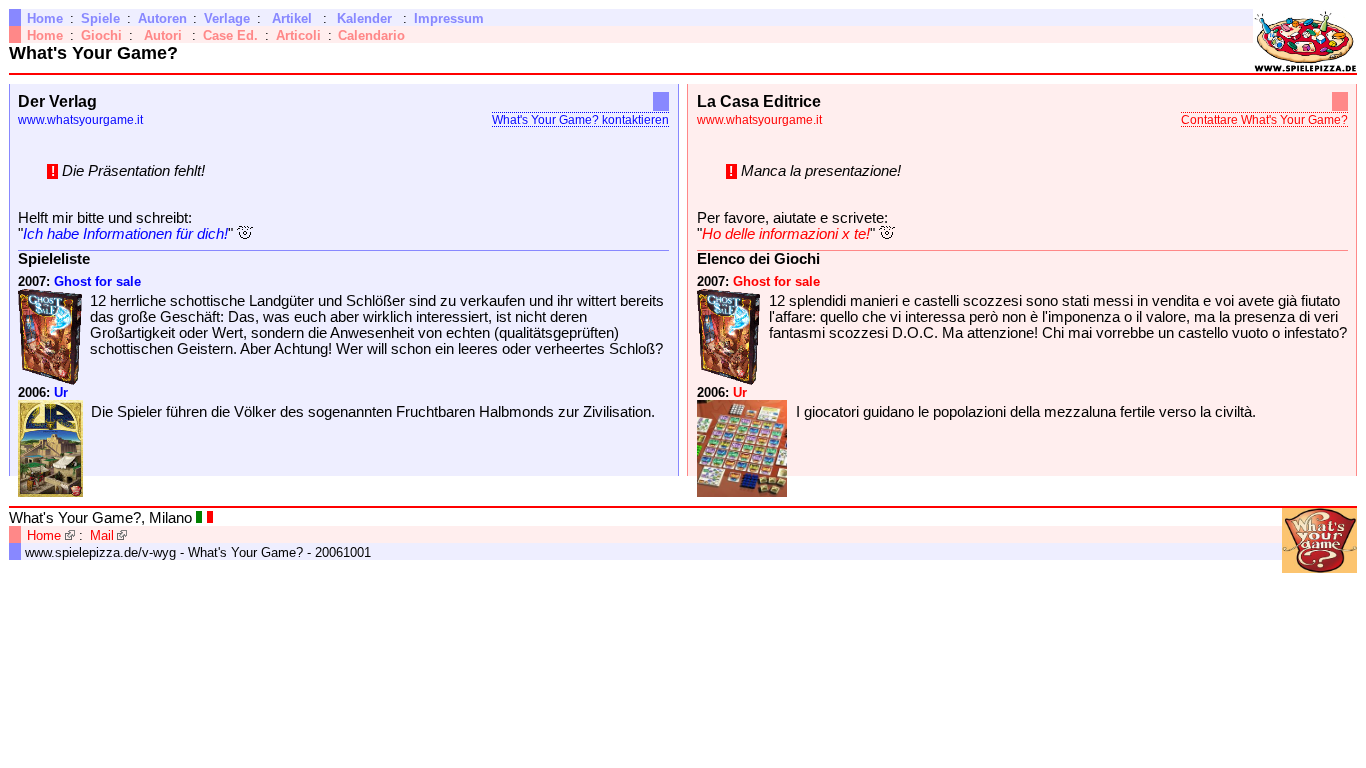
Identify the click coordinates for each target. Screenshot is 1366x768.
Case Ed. (230, 35)
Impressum (449, 18)
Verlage (227, 18)
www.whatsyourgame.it (80, 119)
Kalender (364, 18)
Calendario (371, 35)
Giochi (101, 35)
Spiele (100, 18)
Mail (102, 535)
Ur (61, 392)
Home (45, 18)
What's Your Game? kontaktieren (580, 119)
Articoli (298, 35)
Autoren (162, 18)
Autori (163, 35)
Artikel (292, 18)
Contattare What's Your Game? (1264, 119)
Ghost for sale (97, 281)
